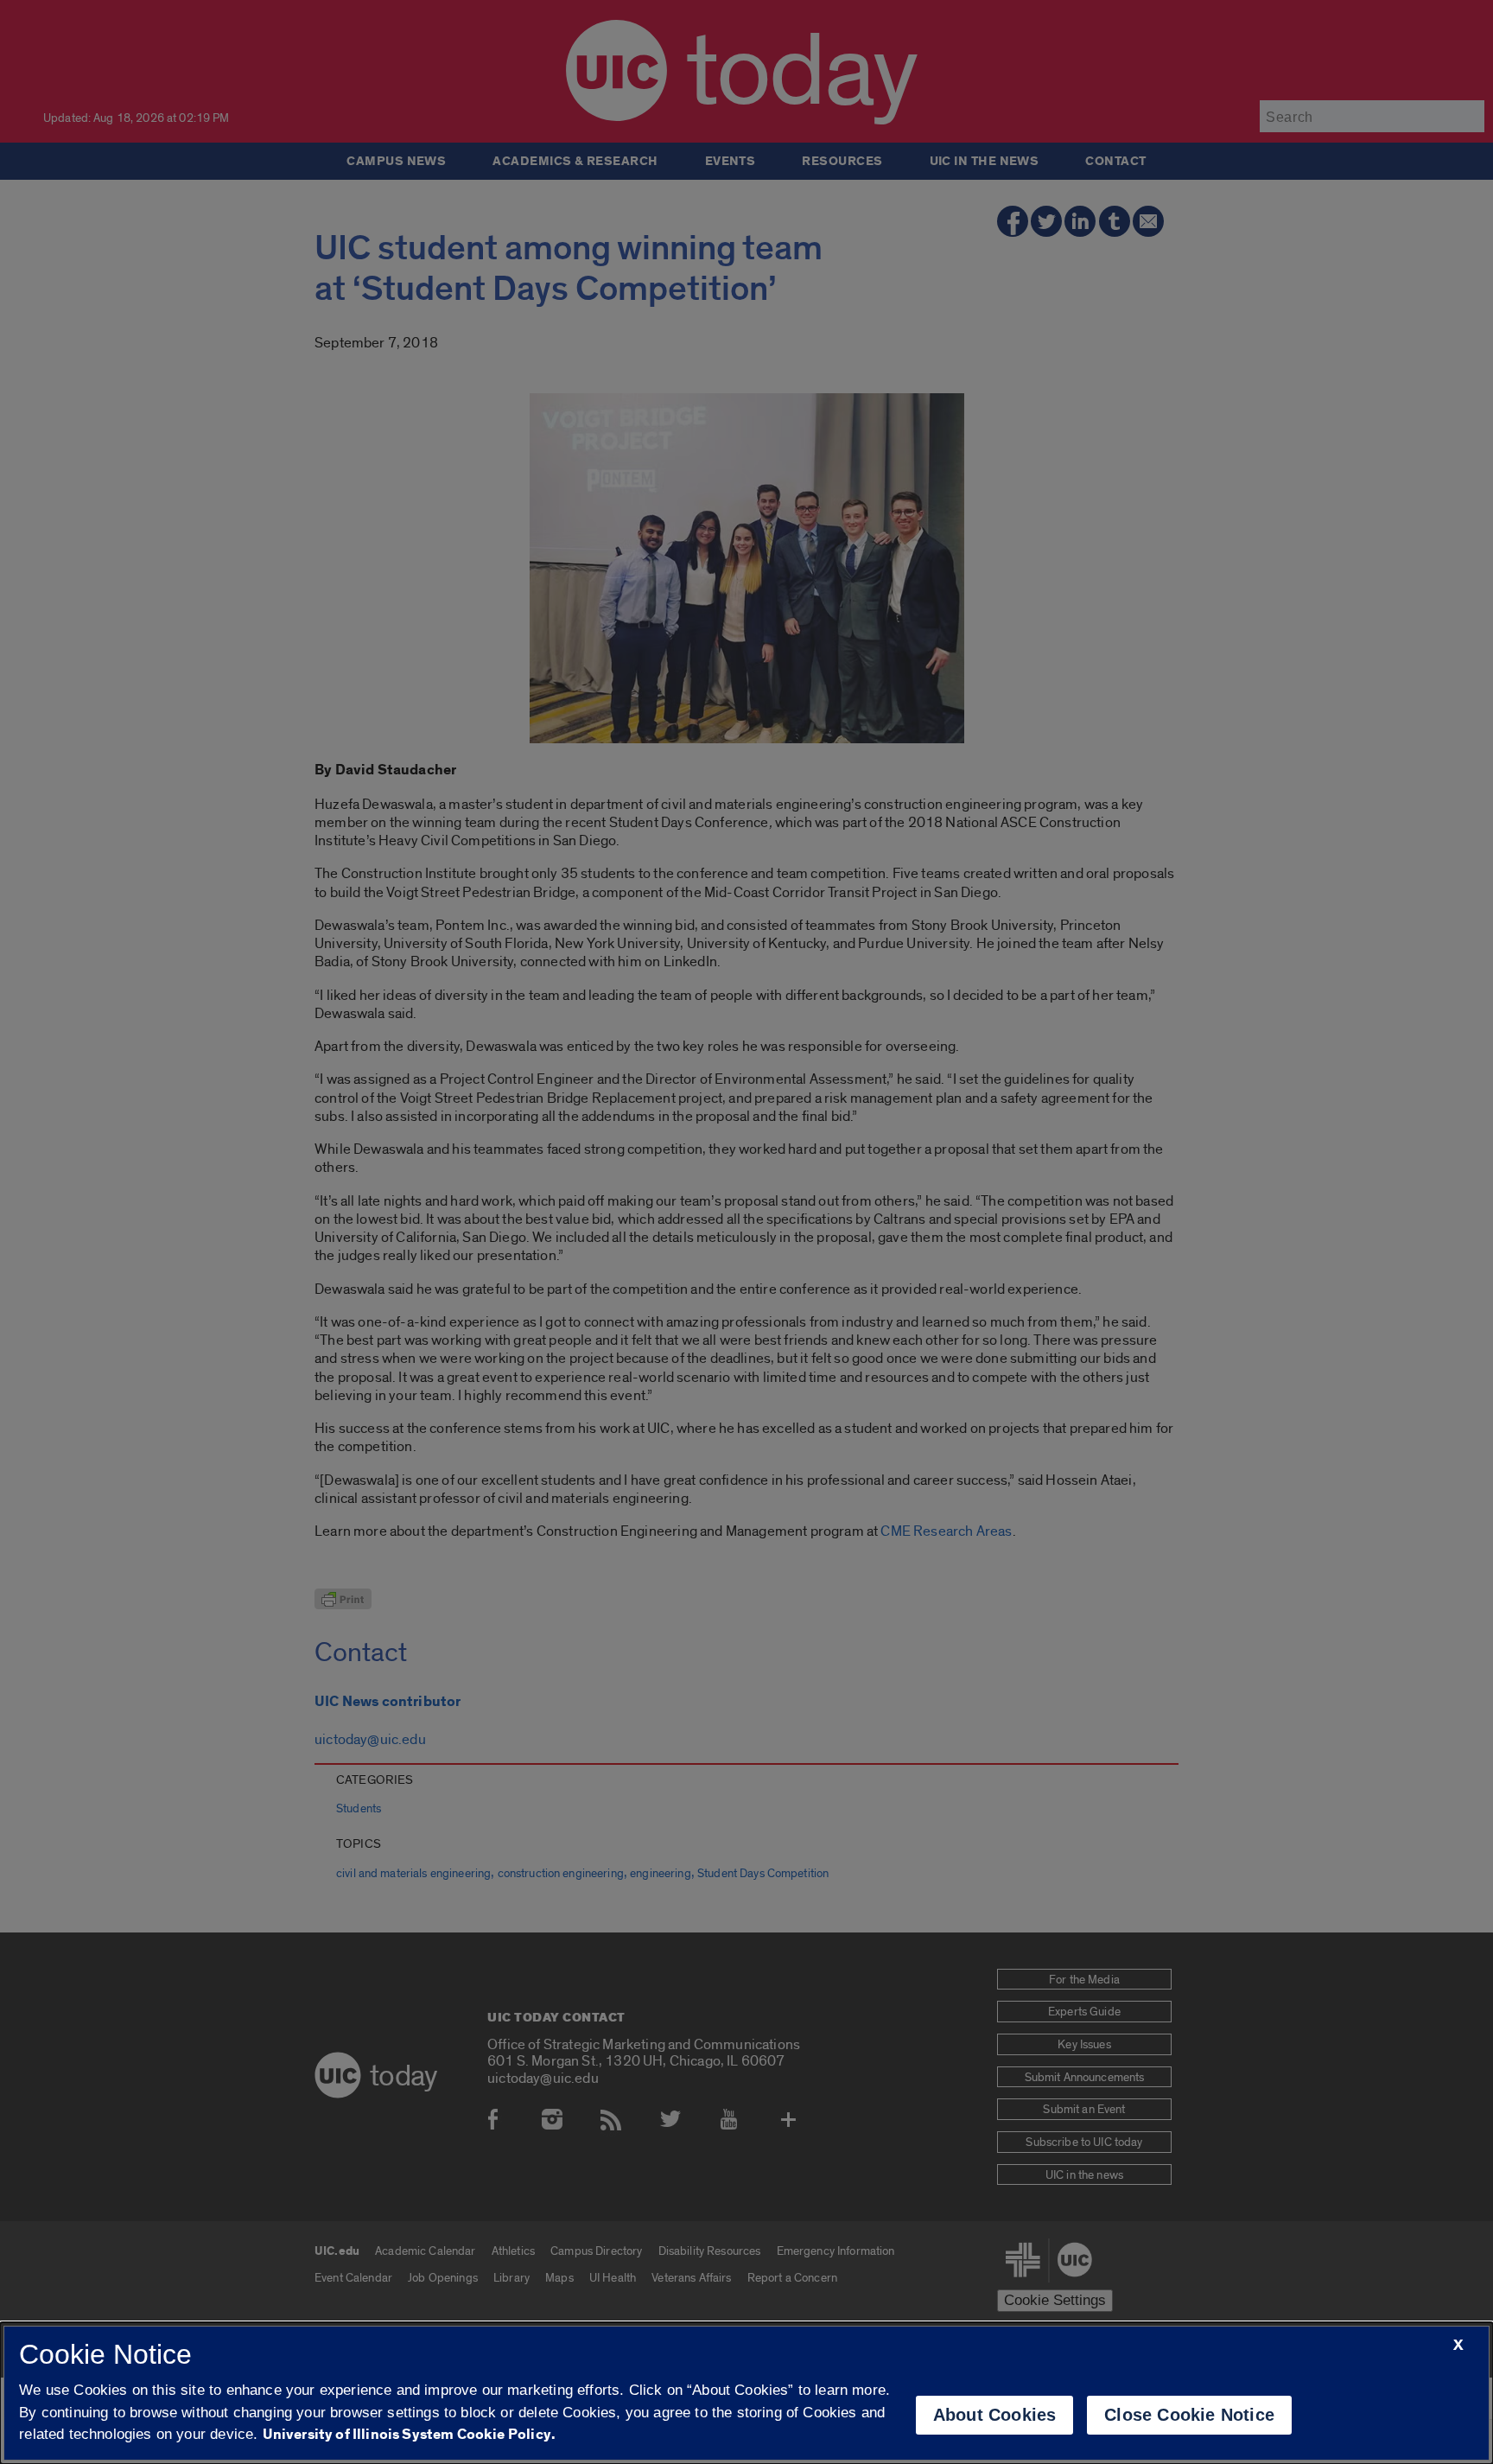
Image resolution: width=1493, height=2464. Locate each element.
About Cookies (995, 2415)
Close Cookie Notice (1189, 2415)
